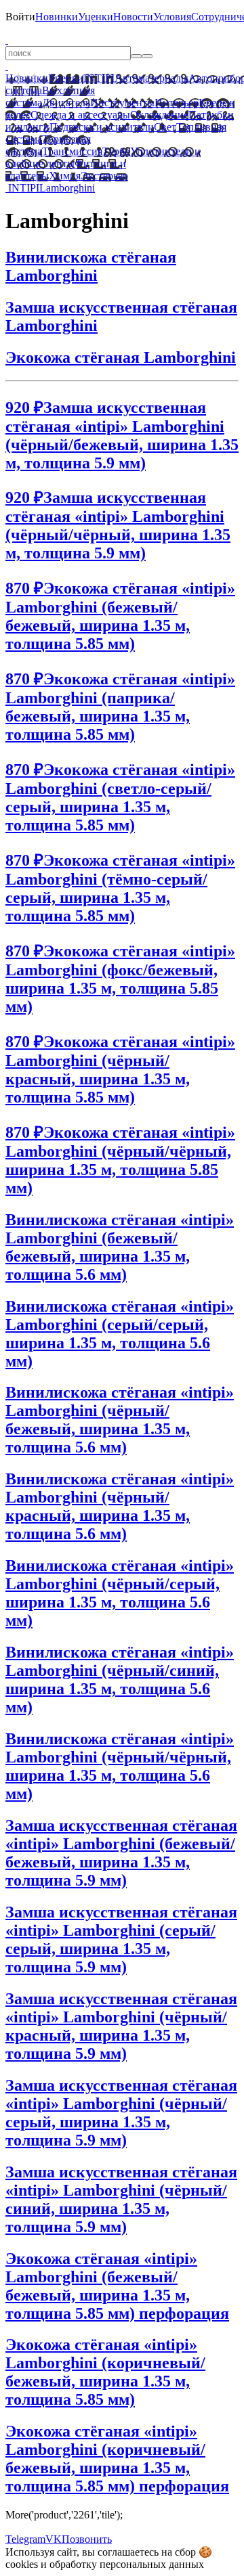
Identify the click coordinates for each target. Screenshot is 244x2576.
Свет (165, 127)
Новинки (57, 17)
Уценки (96, 17)
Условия (172, 17)
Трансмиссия (72, 151)
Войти (20, 17)
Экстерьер (104, 176)
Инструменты (122, 103)
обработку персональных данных (127, 2564)
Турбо (116, 151)
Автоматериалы (151, 78)
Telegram (25, 2539)
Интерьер (177, 103)
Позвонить (87, 2539)
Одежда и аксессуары (80, 115)
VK (54, 2539)
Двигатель (66, 103)
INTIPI (99, 78)
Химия (65, 176)
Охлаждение (159, 115)
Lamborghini (67, 188)
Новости (133, 17)
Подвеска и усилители (102, 127)
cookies (22, 2564)
